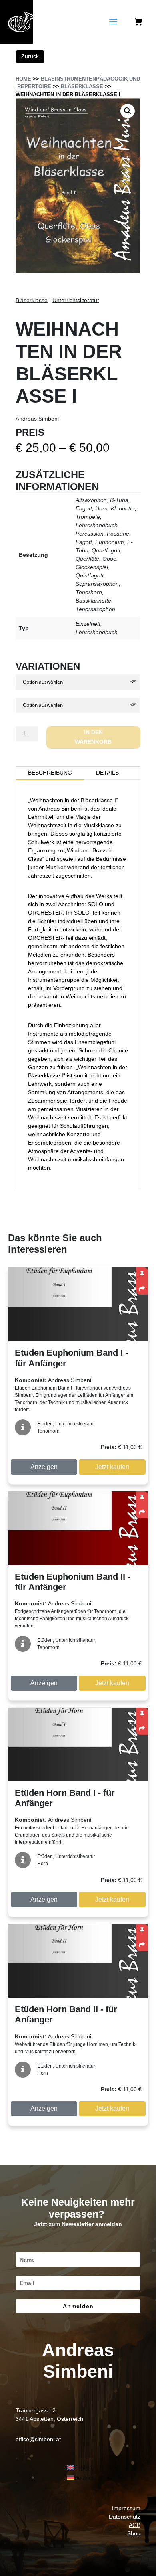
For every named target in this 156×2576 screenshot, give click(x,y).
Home (23, 79)
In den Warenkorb (93, 737)
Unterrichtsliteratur (76, 300)
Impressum (126, 2508)
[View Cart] (138, 22)
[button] (128, 111)
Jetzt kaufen (112, 1467)
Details (107, 773)
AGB (135, 2525)
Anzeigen (44, 1467)
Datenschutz (125, 2517)
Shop (134, 2533)
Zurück (30, 56)
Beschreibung (50, 773)
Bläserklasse (82, 86)
